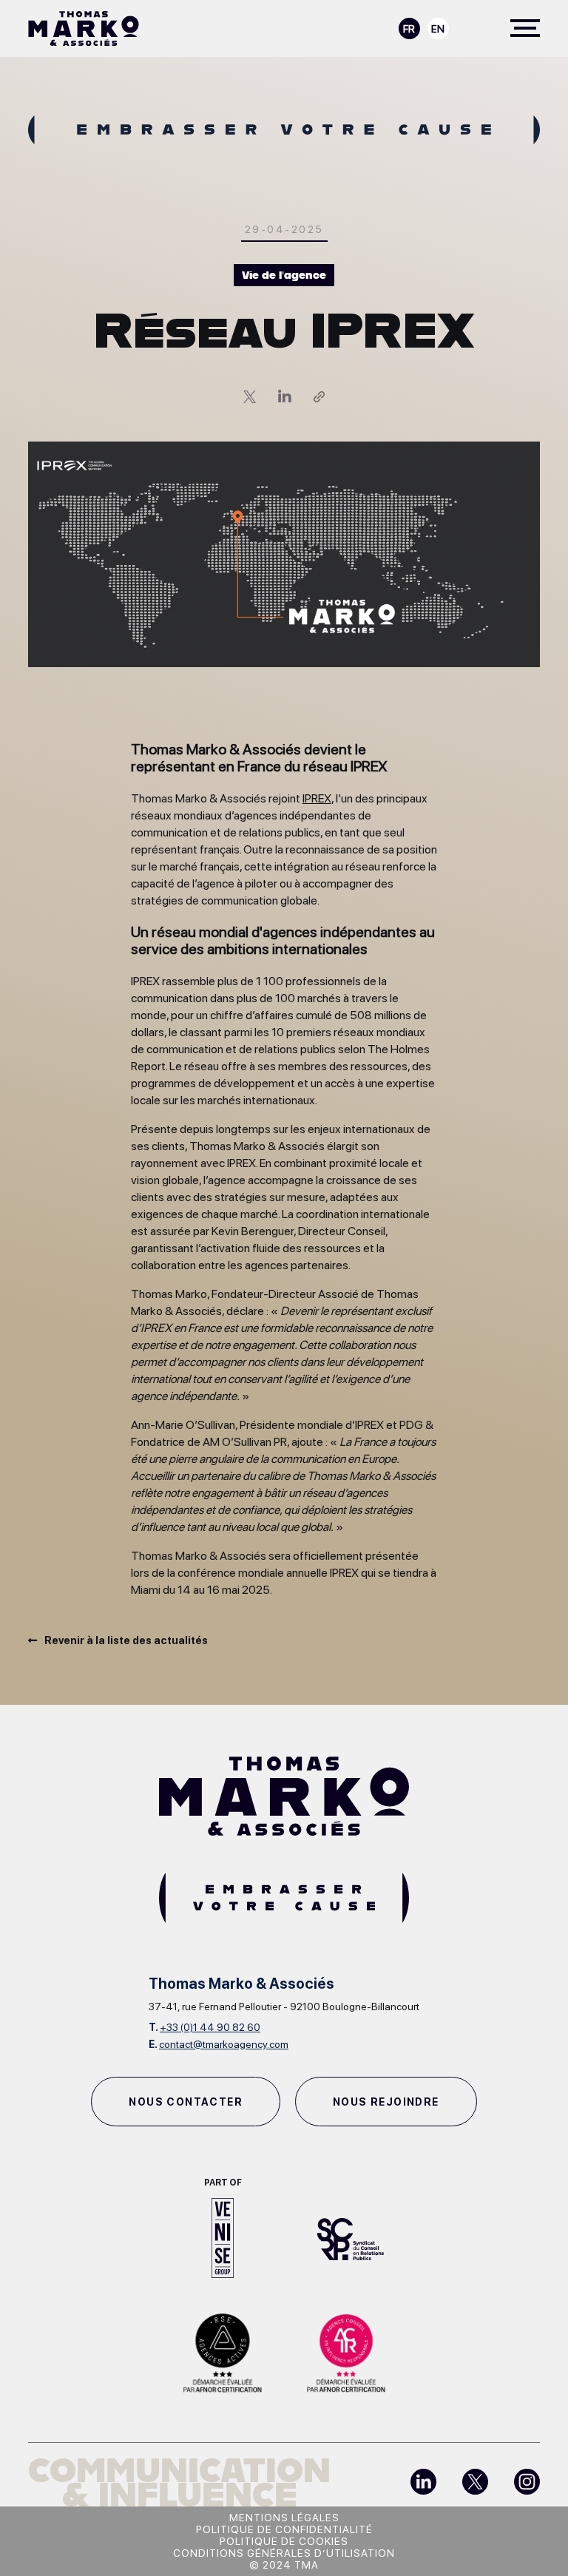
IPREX (317, 798)
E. (219, 2044)
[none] (424, 27)
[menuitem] (409, 28)
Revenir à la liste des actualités (126, 1640)
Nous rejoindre (386, 2102)
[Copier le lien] (319, 397)
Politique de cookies (284, 2541)
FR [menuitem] (409, 29)
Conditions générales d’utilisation (284, 2553)
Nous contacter (186, 2102)
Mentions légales (284, 2518)
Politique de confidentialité (284, 2529)
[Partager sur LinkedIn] (296, 397)
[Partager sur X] (261, 397)
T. (204, 2027)
